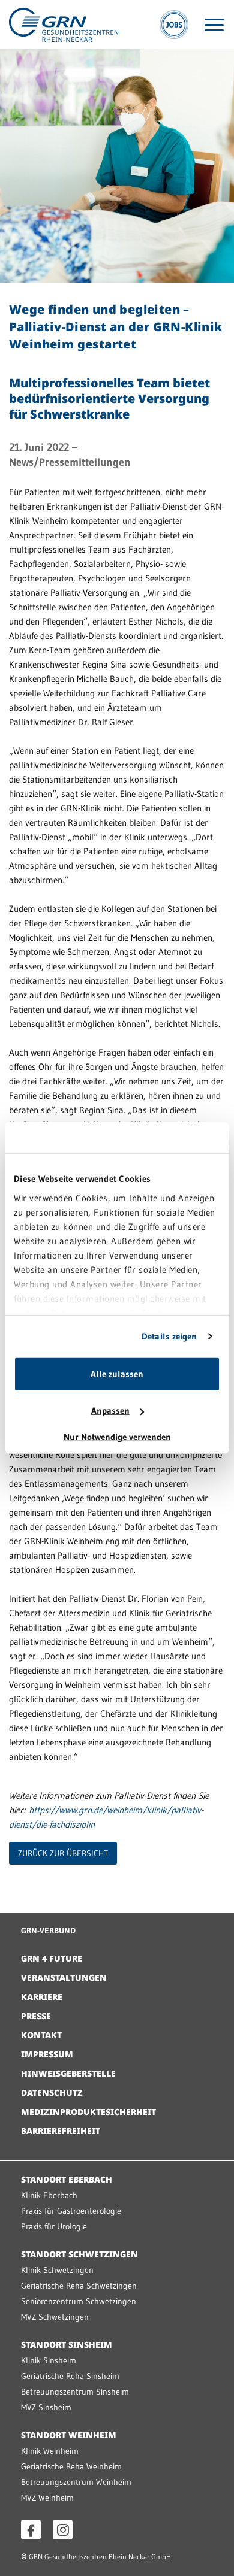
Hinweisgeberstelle (68, 2073)
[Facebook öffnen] (31, 2530)
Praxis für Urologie (54, 2226)
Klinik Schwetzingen (57, 2270)
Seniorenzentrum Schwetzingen (79, 2301)
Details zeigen (169, 1336)
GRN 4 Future (52, 1958)
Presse (36, 2016)
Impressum (47, 2054)
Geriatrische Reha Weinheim (71, 2466)
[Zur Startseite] (64, 24)
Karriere (42, 1997)
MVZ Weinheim (47, 2498)
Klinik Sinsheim (49, 2360)
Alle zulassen (117, 1374)
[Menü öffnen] (214, 25)
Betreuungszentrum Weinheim (76, 2482)
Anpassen (110, 1410)
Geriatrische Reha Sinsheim (70, 2376)
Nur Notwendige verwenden (117, 1437)
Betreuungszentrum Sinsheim (75, 2392)
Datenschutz (52, 2092)
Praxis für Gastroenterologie (71, 2211)
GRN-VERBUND (48, 1931)
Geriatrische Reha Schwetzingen (79, 2286)
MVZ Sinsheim (46, 2407)
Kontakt (41, 2035)
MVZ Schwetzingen (55, 2317)
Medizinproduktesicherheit (88, 2112)
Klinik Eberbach (49, 2195)
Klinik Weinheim (50, 2451)
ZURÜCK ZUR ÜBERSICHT (63, 1853)
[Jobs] (174, 25)
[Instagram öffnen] (63, 2530)
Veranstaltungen (64, 1978)
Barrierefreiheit (61, 2131)
